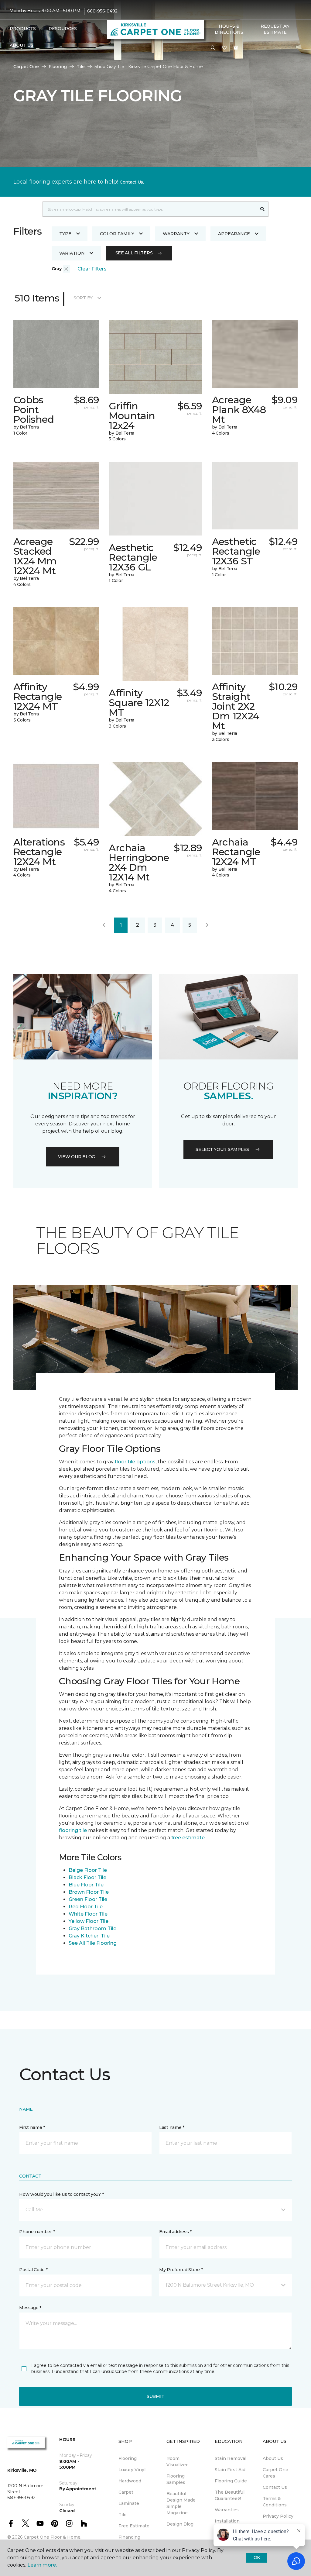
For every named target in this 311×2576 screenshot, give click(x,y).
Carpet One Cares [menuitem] (275, 2473)
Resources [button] (63, 29)
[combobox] (150, 209)
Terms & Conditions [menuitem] (275, 2502)
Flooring (58, 67)
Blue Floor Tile (86, 1885)
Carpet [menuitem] (126, 2492)
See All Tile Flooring (93, 1943)
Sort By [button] (83, 298)
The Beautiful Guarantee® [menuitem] (230, 2495)
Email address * (175, 2232)
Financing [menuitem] (129, 2537)
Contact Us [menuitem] (275, 2487)
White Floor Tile (88, 1914)
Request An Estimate (275, 29)
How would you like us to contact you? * (61, 2194)
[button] (213, 48)
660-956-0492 (102, 11)
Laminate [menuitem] (129, 2503)
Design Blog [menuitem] (180, 2524)
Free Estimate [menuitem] (134, 2526)
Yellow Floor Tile (89, 1921)
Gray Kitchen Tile (89, 1936)
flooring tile (73, 1830)
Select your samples (222, 1149)
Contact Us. (132, 182)
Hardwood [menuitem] (130, 2481)
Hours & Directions (229, 29)
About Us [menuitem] (273, 2458)
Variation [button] (72, 253)
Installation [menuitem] (227, 2521)
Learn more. (42, 2565)
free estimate (188, 1838)
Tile (81, 67)
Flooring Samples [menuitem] (176, 2479)
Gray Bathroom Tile (92, 1929)
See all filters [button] (134, 253)
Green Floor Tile (88, 1899)
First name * (32, 2127)
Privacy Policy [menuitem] (278, 2516)
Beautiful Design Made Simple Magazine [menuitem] (181, 2503)
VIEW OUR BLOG (77, 1157)
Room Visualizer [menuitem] (177, 2462)
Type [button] (65, 234)
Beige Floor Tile (88, 1870)
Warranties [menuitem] (227, 2510)
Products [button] (23, 29)
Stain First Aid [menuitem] (230, 2470)
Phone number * (37, 2232)
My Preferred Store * (181, 2270)
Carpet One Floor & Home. (53, 2537)
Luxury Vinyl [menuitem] (132, 2470)
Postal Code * (33, 2270)
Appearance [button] (234, 234)
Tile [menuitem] (123, 2515)
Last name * (172, 2127)
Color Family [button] (117, 234)
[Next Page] (207, 925)
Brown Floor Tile (89, 1892)
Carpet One (26, 67)
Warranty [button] (176, 234)
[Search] (263, 209)
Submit (155, 2396)
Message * (30, 2308)
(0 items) (236, 48)
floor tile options (135, 1462)
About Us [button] (22, 45)
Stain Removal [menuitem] (231, 2458)
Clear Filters (92, 269)
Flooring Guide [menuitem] (231, 2481)
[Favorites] (224, 48)
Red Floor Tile (86, 1907)
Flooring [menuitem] (128, 2458)
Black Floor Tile (87, 1877)
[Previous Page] (104, 925)
